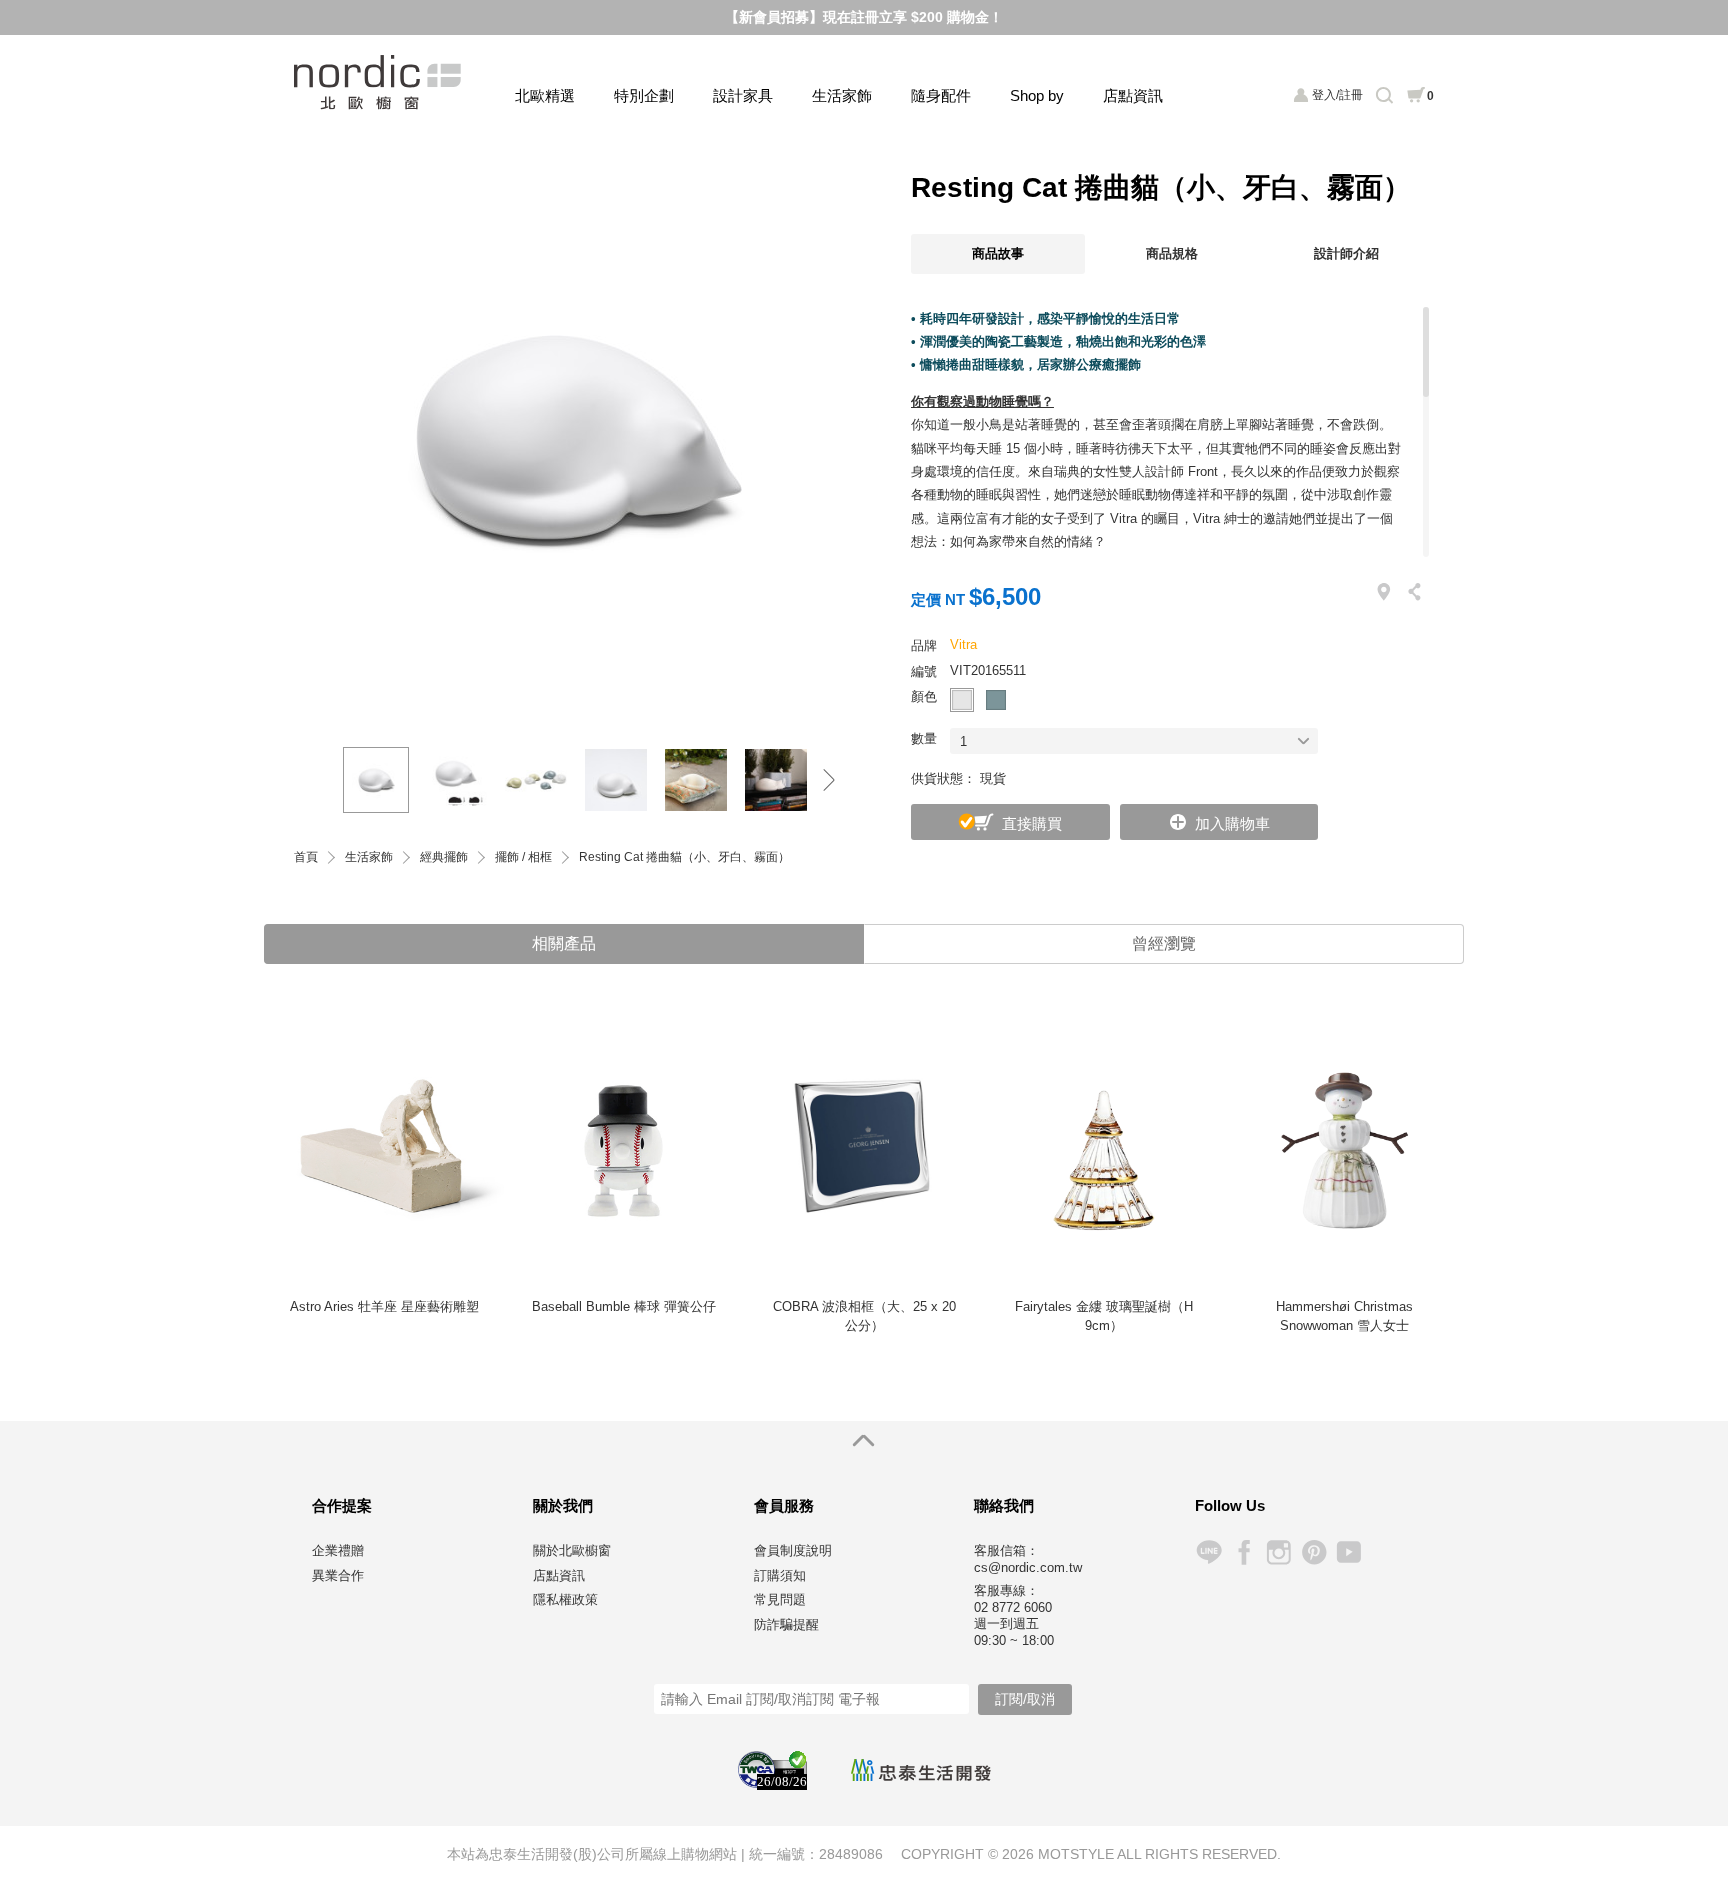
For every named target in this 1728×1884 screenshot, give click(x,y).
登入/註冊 (1337, 95)
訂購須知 (780, 1575)
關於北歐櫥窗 (572, 1550)
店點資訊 (1133, 95)
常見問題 (780, 1599)
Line (1208, 1552)
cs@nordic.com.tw (1028, 1567)
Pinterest (1313, 1552)
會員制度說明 (793, 1550)
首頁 (306, 857)
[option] (574, 439)
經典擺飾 (444, 857)
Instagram (1278, 1552)
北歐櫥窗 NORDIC (379, 82)
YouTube (1348, 1552)
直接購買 (1032, 823)
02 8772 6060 (1013, 1607)
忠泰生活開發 (921, 1770)
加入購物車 (1232, 823)
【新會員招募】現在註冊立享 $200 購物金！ (864, 17)
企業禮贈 (338, 1550)
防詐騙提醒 (786, 1624)
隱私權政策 (565, 1599)
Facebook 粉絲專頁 (1243, 1552)
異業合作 (338, 1575)
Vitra (963, 644)
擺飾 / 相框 (523, 857)
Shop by (1037, 95)
